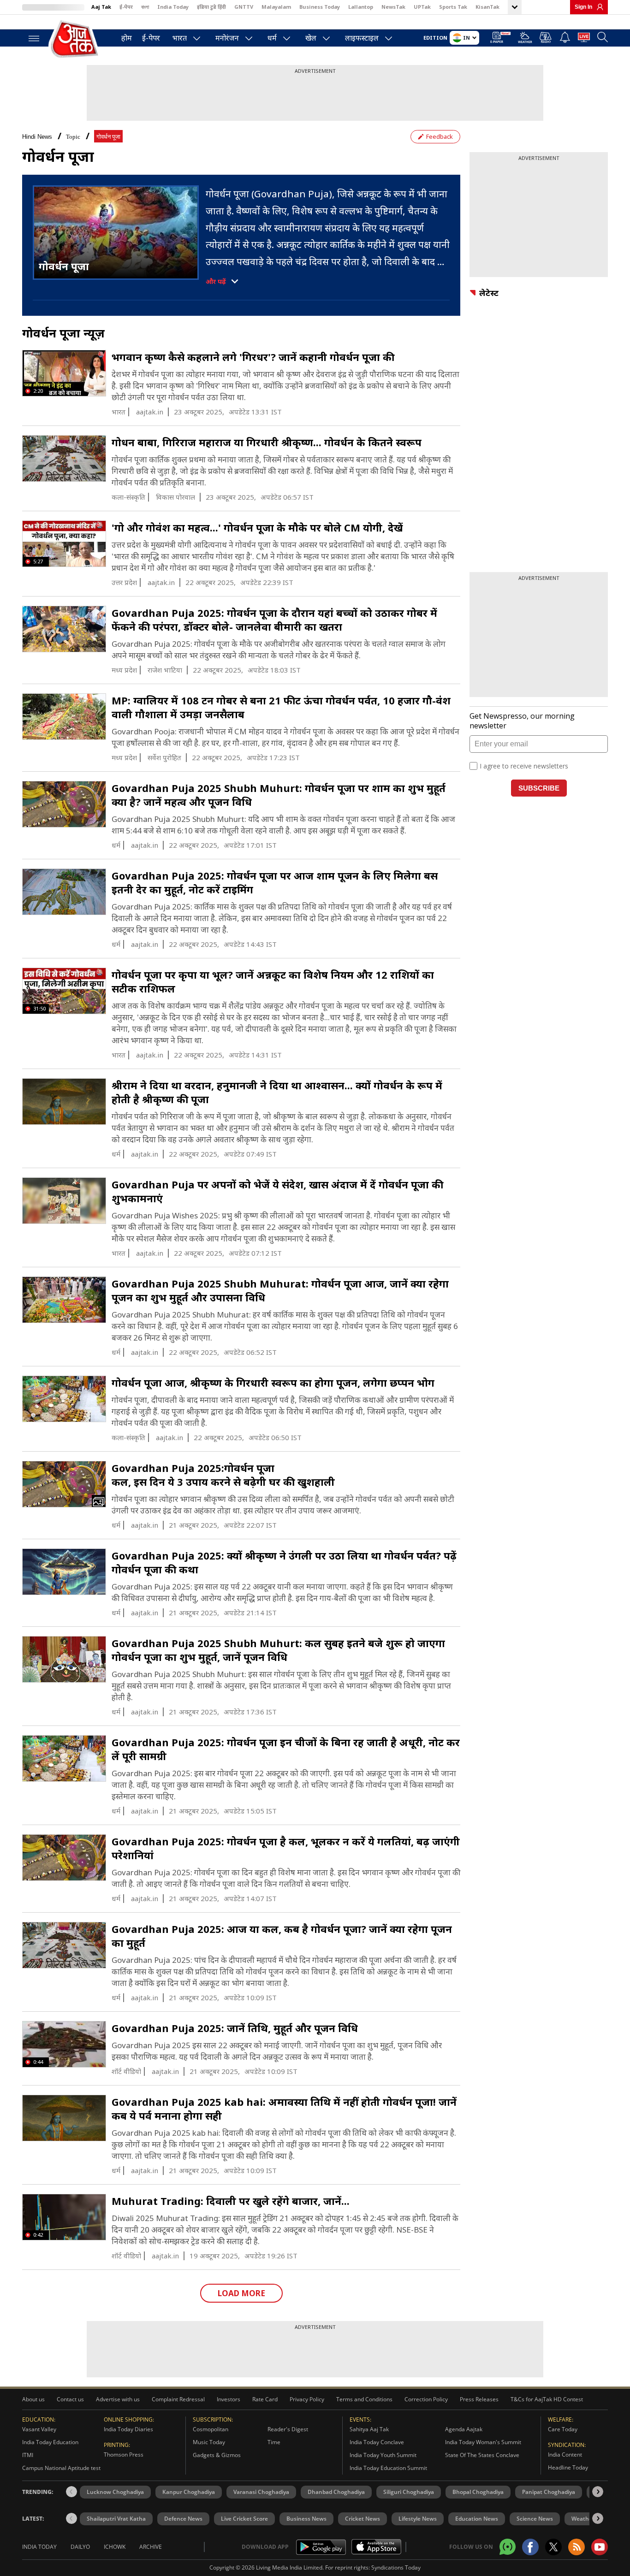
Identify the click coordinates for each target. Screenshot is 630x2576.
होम (127, 38)
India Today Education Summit (388, 2468)
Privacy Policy (307, 2399)
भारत (180, 38)
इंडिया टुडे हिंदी (211, 7)
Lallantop (361, 7)
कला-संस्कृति (128, 497)
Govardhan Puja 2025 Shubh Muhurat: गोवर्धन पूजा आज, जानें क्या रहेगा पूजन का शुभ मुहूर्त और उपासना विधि (280, 1290)
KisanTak (487, 7)
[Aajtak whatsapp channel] (508, 2547)
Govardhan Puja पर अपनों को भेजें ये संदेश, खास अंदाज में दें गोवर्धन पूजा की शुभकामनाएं (277, 1191)
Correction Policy (426, 2399)
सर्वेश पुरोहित (164, 758)
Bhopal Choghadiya (478, 2492)
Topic (73, 137)
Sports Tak (453, 7)
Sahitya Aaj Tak (369, 2429)
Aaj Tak (101, 7)
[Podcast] (546, 37)
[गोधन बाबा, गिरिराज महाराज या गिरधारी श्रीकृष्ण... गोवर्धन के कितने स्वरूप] (64, 459)
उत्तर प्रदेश (124, 582)
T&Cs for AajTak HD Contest (547, 2399)
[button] (598, 2492)
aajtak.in (150, 412)
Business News (306, 2519)
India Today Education (50, 2442)
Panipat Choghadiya (549, 2492)
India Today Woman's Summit (483, 2442)
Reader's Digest (288, 2429)
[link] (598, 7)
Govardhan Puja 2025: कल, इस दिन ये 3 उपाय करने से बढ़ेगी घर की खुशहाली (223, 1475)
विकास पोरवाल (175, 497)
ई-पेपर (126, 7)
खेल (311, 38)
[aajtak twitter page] (553, 2547)
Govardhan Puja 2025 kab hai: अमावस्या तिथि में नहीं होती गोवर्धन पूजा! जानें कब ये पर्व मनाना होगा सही (284, 2109)
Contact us (70, 2399)
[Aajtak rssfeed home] (577, 2547)
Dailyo (80, 2547)
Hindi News (37, 137)
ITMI (28, 2455)
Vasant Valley (39, 2429)
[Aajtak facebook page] (530, 2547)
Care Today (563, 2429)
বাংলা (145, 7)
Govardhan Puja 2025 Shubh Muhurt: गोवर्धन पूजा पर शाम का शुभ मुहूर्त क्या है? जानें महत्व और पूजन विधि (279, 795)
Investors (229, 2399)
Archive (151, 2547)
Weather (583, 2519)
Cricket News (363, 2519)
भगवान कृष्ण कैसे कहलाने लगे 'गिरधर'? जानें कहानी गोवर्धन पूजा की (253, 357)
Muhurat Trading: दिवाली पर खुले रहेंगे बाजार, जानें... (231, 2201)
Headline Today (568, 2467)
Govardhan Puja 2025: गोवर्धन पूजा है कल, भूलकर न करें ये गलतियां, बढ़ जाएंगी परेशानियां (286, 1848)
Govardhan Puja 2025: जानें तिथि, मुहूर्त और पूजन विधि (235, 2028)
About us (33, 2399)
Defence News (183, 2519)
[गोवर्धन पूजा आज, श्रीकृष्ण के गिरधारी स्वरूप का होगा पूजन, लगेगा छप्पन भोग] (64, 1399)
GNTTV (244, 7)
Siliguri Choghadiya (409, 2492)
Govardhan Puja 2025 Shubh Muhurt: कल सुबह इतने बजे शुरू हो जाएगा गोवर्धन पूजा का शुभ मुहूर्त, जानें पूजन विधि (278, 1650)
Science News (535, 2519)
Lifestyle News (418, 2519)
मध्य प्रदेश (124, 670)
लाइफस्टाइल (362, 38)
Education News (477, 2519)
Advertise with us (118, 2399)
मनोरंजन (227, 38)
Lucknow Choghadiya (115, 2492)
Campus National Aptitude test (61, 2468)
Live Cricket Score (244, 2519)
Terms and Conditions (364, 2399)
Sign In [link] (583, 7)
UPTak (422, 7)
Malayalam (276, 7)
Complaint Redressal (178, 2399)
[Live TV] (584, 39)
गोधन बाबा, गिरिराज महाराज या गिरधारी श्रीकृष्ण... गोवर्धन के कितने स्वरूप (267, 442)
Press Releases (479, 2399)
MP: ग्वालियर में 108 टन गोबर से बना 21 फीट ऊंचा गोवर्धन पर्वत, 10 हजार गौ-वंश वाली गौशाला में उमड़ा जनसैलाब (281, 707)
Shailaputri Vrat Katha (116, 2519)
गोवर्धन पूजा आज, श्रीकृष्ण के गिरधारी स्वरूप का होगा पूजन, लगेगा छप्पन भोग (273, 1383)
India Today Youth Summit (383, 2455)
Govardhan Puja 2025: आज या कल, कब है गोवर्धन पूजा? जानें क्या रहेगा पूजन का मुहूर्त (282, 1936)
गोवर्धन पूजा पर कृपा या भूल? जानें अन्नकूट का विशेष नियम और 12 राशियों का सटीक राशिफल (273, 981)
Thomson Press (124, 2455)
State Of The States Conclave (482, 2455)
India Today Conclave (377, 2442)
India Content (565, 2455)
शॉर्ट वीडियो (126, 2071)
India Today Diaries (128, 2429)
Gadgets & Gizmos (217, 2455)
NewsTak (393, 7)
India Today (173, 7)
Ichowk (115, 2547)
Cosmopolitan (211, 2429)
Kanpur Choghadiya (189, 2492)
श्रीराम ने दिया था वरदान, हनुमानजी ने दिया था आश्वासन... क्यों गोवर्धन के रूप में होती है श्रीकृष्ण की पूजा (277, 1092)
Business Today (320, 7)
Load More (241, 2293)
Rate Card (265, 2399)
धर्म (272, 38)
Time (274, 2442)
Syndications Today (396, 2567)
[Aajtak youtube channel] (600, 2547)
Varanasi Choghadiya (261, 2492)
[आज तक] (75, 39)
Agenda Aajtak (464, 2429)
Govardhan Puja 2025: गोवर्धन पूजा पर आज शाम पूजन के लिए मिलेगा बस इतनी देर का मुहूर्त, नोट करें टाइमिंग (275, 882)
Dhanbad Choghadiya (336, 2492)
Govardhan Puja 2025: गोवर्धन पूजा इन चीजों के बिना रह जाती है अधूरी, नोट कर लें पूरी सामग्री (286, 1749)
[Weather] (525, 39)
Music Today (209, 2442)
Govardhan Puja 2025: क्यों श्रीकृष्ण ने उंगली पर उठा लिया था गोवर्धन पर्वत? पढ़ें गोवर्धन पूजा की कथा (284, 1562)
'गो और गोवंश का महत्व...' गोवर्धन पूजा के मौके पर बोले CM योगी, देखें (257, 527)
